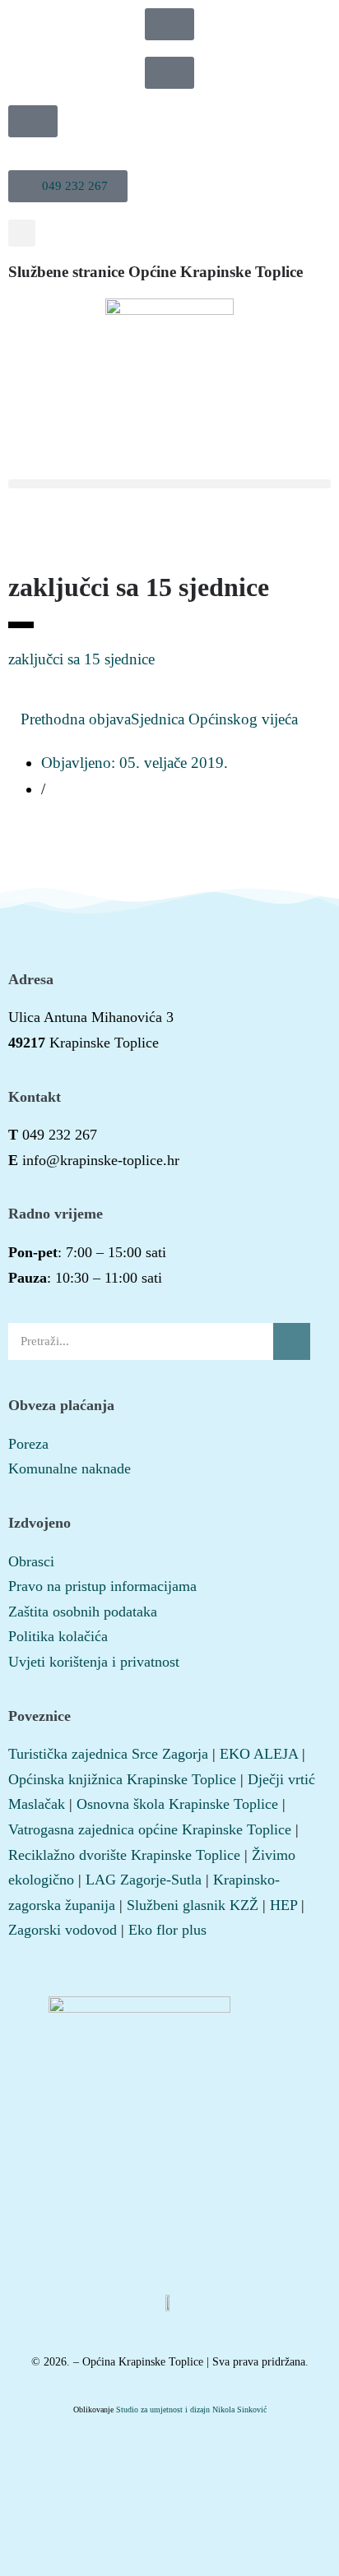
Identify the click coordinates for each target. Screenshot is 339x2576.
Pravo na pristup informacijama (102, 1586)
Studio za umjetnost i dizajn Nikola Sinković (191, 2410)
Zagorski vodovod (63, 1930)
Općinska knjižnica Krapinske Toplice (122, 1779)
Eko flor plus (167, 1930)
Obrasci (31, 1561)
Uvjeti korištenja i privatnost (94, 1662)
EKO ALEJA (259, 1754)
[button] (68, 186)
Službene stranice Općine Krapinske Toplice (156, 272)
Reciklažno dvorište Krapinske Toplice (124, 1855)
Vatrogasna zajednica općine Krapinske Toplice (150, 1829)
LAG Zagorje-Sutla (144, 1880)
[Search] (292, 1341)
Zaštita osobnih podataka (83, 1612)
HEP (283, 1905)
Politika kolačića (58, 1636)
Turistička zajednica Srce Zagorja (108, 1754)
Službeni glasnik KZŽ (193, 1905)
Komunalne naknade (70, 1468)
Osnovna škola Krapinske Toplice (177, 1804)
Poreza (28, 1444)
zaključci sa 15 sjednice (81, 659)
